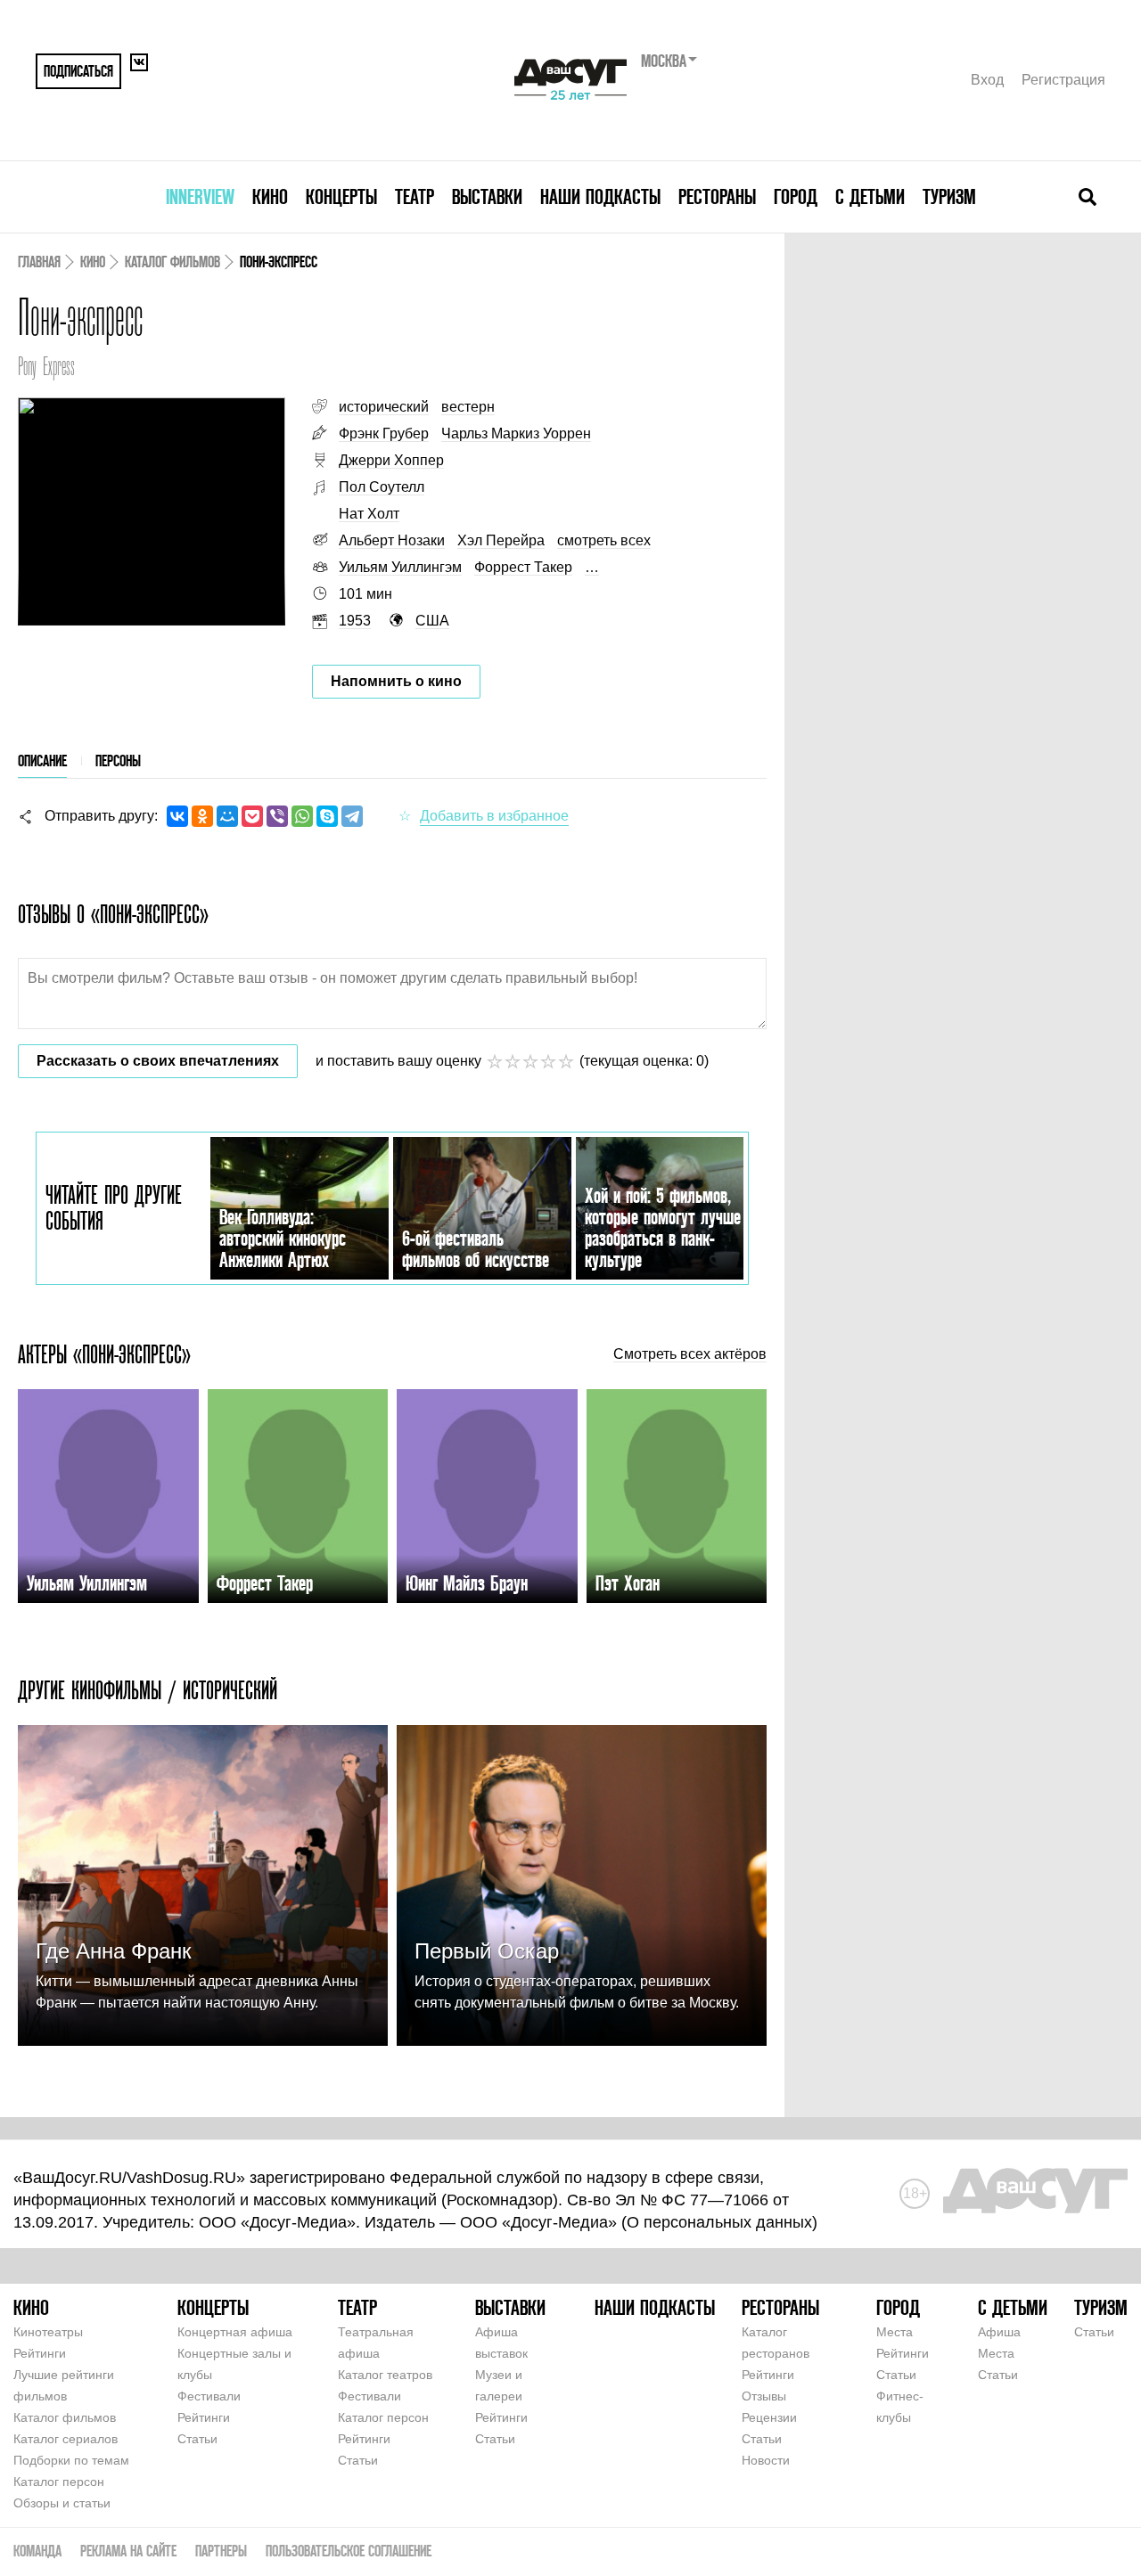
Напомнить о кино (396, 681)
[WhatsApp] (302, 816)
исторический (384, 407)
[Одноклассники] (202, 816)
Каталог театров (385, 2375)
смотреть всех (604, 540)
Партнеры (221, 2551)
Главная (39, 262)
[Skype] (327, 816)
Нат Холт (369, 514)
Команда (37, 2551)
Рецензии (769, 2417)
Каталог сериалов (66, 2439)
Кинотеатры (48, 2332)
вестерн (468, 407)
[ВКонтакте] (177, 816)
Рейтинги (40, 2353)
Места (895, 2332)
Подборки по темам (71, 2460)
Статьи (197, 2439)
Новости (766, 2460)
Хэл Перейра (501, 540)
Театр (415, 196)
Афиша (999, 2332)
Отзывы (764, 2396)
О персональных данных (719, 2222)
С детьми (870, 196)
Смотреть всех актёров (690, 1354)
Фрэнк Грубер (384, 433)
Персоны (118, 761)
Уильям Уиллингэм (400, 567)
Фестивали (209, 2396)
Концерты (341, 196)
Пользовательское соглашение (349, 2551)
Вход (987, 80)
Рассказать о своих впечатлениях (158, 1061)
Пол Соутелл (382, 487)
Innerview (200, 196)
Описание (42, 761)
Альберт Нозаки (392, 540)
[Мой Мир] (227, 816)
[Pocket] (252, 816)
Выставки (487, 196)
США (432, 621)
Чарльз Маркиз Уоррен (516, 433)
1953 (355, 621)
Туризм (949, 196)
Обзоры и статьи (62, 2503)
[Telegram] (352, 816)
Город (796, 196)
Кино (270, 196)
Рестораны (717, 196)
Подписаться (78, 71)
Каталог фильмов (172, 262)
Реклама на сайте (128, 2551)
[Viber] (277, 816)
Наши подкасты (600, 196)
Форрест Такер (523, 567)
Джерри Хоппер (391, 460)
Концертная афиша (235, 2332)
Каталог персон (59, 2482)
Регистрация (1063, 80)
